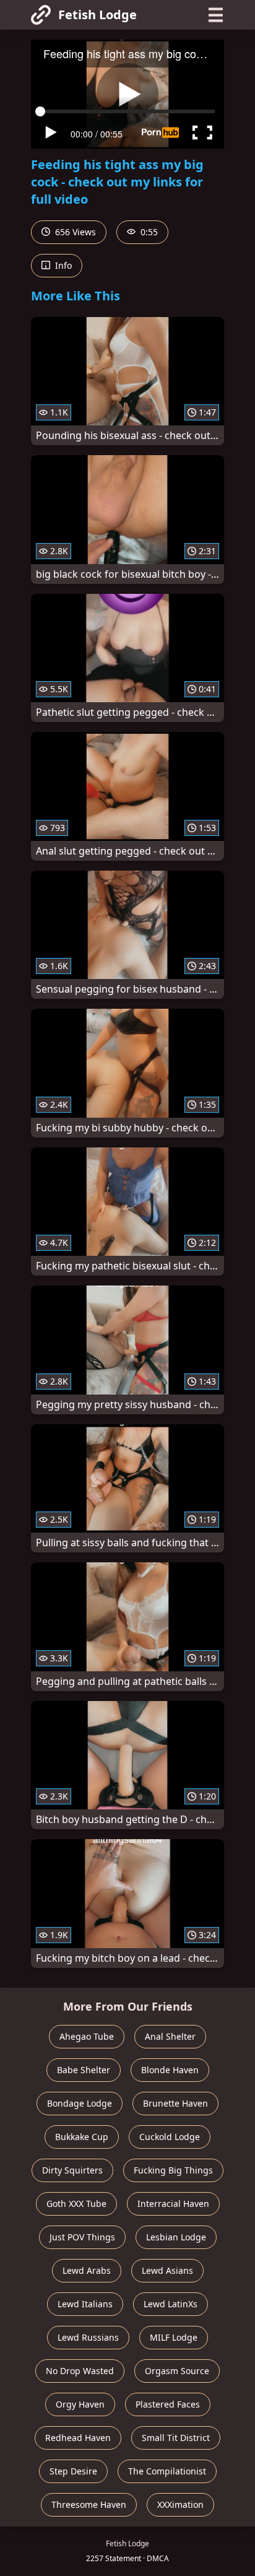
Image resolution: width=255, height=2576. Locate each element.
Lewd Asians (167, 2270)
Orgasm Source (177, 2371)
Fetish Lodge (97, 15)
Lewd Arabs (87, 2270)
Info (62, 265)
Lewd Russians (88, 2337)
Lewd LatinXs (171, 2304)
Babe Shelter (84, 2070)
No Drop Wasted (80, 2371)
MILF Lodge (174, 2337)
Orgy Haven (80, 2404)
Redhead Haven (78, 2438)
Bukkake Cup (82, 2137)
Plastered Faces (168, 2404)
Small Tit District (176, 2438)
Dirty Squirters (72, 2170)
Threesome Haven (89, 2504)
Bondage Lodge (80, 2103)
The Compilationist (167, 2471)
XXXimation (180, 2504)
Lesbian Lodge (176, 2237)
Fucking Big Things (173, 2170)
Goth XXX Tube (76, 2204)
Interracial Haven (173, 2204)
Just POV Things (82, 2237)
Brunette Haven (175, 2103)
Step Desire (73, 2471)
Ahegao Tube (87, 2036)
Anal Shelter (170, 2036)
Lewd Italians (85, 2304)
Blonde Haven (170, 2070)
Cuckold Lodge (170, 2137)
